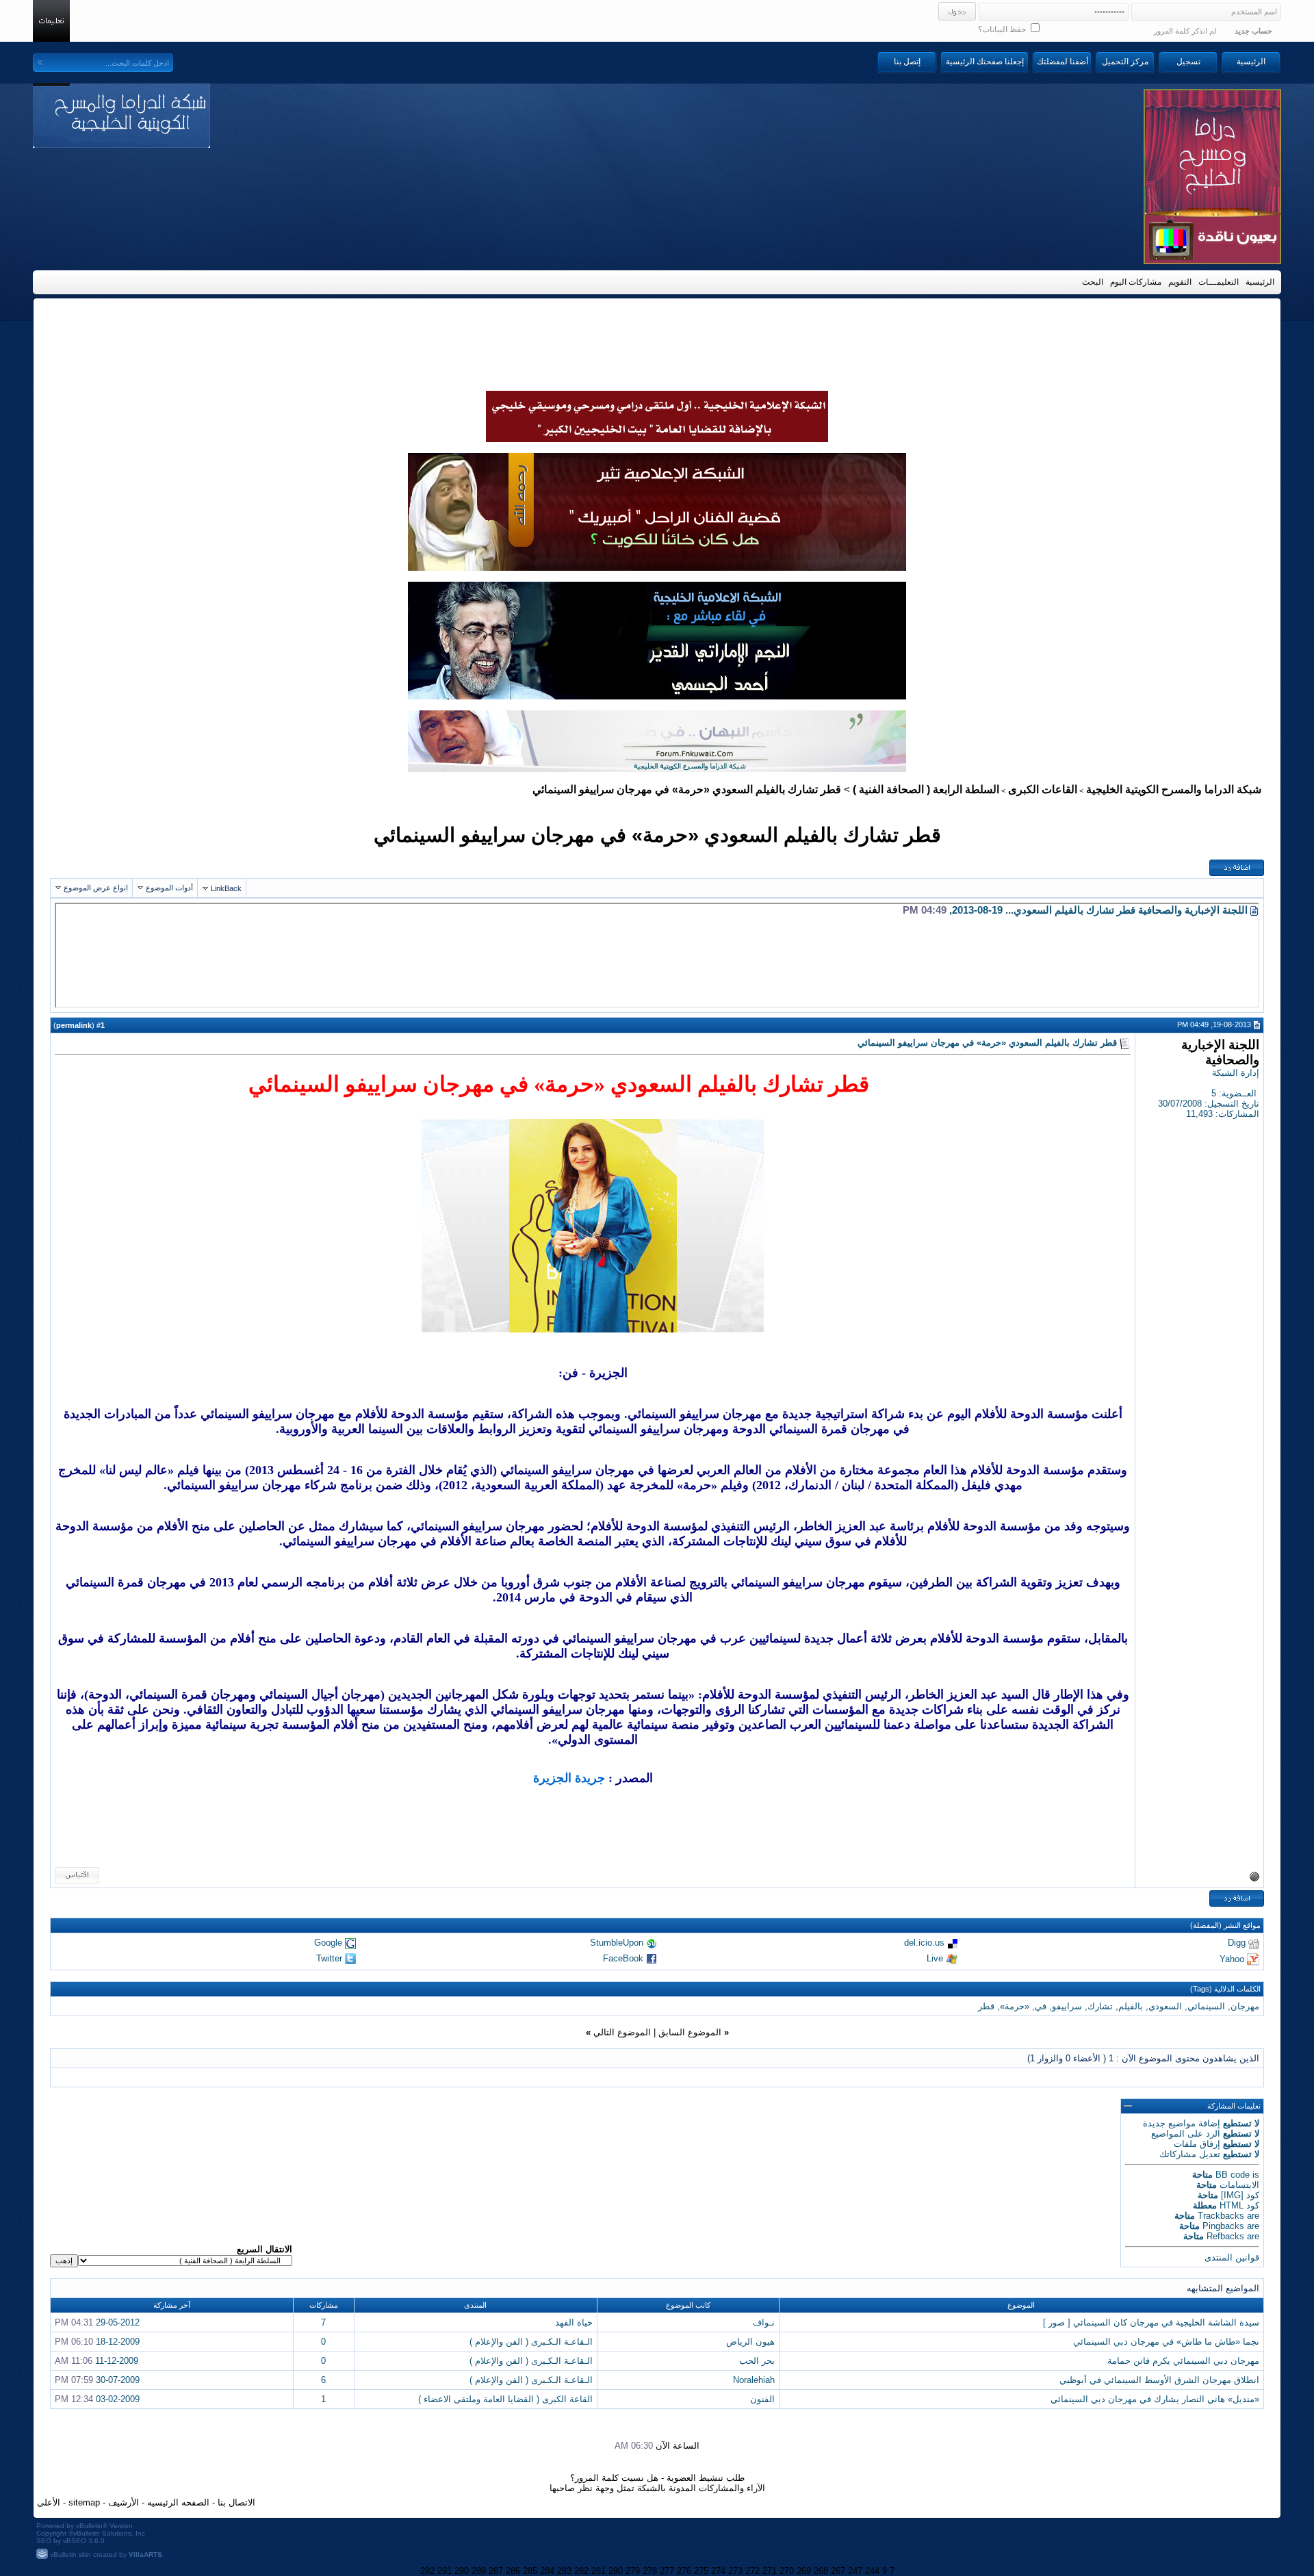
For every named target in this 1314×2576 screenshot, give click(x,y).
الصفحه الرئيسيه (178, 2502)
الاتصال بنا (236, 2502)
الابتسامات (1239, 2185)
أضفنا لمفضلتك (1062, 62)
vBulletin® (92, 2526)
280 (616, 2571)
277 (667, 2571)
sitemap (84, 2502)
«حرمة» (1015, 2006)
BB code (1233, 2175)
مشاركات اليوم (1136, 282)
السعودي (1165, 2006)
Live (935, 1958)
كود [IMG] (1240, 2195)
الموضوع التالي (622, 2032)
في (1041, 2006)
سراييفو (1067, 2006)
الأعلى (49, 2502)
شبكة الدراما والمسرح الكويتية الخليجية (1174, 789)
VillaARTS (145, 2554)
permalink (74, 1025)
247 (855, 2571)
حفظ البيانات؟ (1003, 29)
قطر (986, 2006)
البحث (1093, 282)
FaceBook (623, 1958)
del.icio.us (924, 1943)
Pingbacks (1223, 2226)
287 (496, 2571)
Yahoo (1232, 1958)
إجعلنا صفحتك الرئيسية (985, 62)
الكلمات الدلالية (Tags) (1225, 1989)
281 (598, 2571)
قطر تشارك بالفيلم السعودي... (1070, 910)
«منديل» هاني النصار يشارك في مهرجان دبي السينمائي (1155, 2399)
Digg (1237, 1943)
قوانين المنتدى (1232, 2257)
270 (787, 2571)
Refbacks (1225, 2236)
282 (581, 2571)
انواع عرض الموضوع (96, 888)
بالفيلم (1131, 2006)
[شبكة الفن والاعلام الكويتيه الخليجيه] (657, 567)
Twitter (329, 1958)
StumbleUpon (617, 1943)
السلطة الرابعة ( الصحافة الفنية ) (926, 789)
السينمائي (1206, 2006)
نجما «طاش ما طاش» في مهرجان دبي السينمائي (1166, 2342)
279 (633, 2571)
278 (650, 2571)
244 (872, 2571)
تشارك (1100, 2006)
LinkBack (226, 888)
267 (838, 2571)
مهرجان (1245, 2006)
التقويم (1180, 282)
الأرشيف (124, 2502)
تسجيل (1188, 62)
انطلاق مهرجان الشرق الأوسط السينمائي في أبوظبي (1159, 2380)
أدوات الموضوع (169, 888)
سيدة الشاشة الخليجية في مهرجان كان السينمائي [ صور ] (1151, 2322)
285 (530, 2571)
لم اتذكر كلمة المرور (1185, 31)
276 (684, 2571)
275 (701, 2571)
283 (564, 2571)
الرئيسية (1251, 62)
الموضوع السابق (690, 2032)
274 (718, 2571)
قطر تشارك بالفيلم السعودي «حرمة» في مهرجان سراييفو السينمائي (657, 835)
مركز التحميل (1125, 62)
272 (752, 2571)
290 (462, 2571)
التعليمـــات (1219, 282)
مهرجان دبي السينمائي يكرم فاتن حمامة (1183, 2361)
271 (770, 2571)
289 (479, 2571)
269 (804, 2571)
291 (445, 2571)
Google (328, 1943)
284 (547, 2571)
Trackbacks (1221, 2216)
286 (513, 2571)
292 (427, 2571)
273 (735, 2571)
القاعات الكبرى (1043, 789)
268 (821, 2571)
